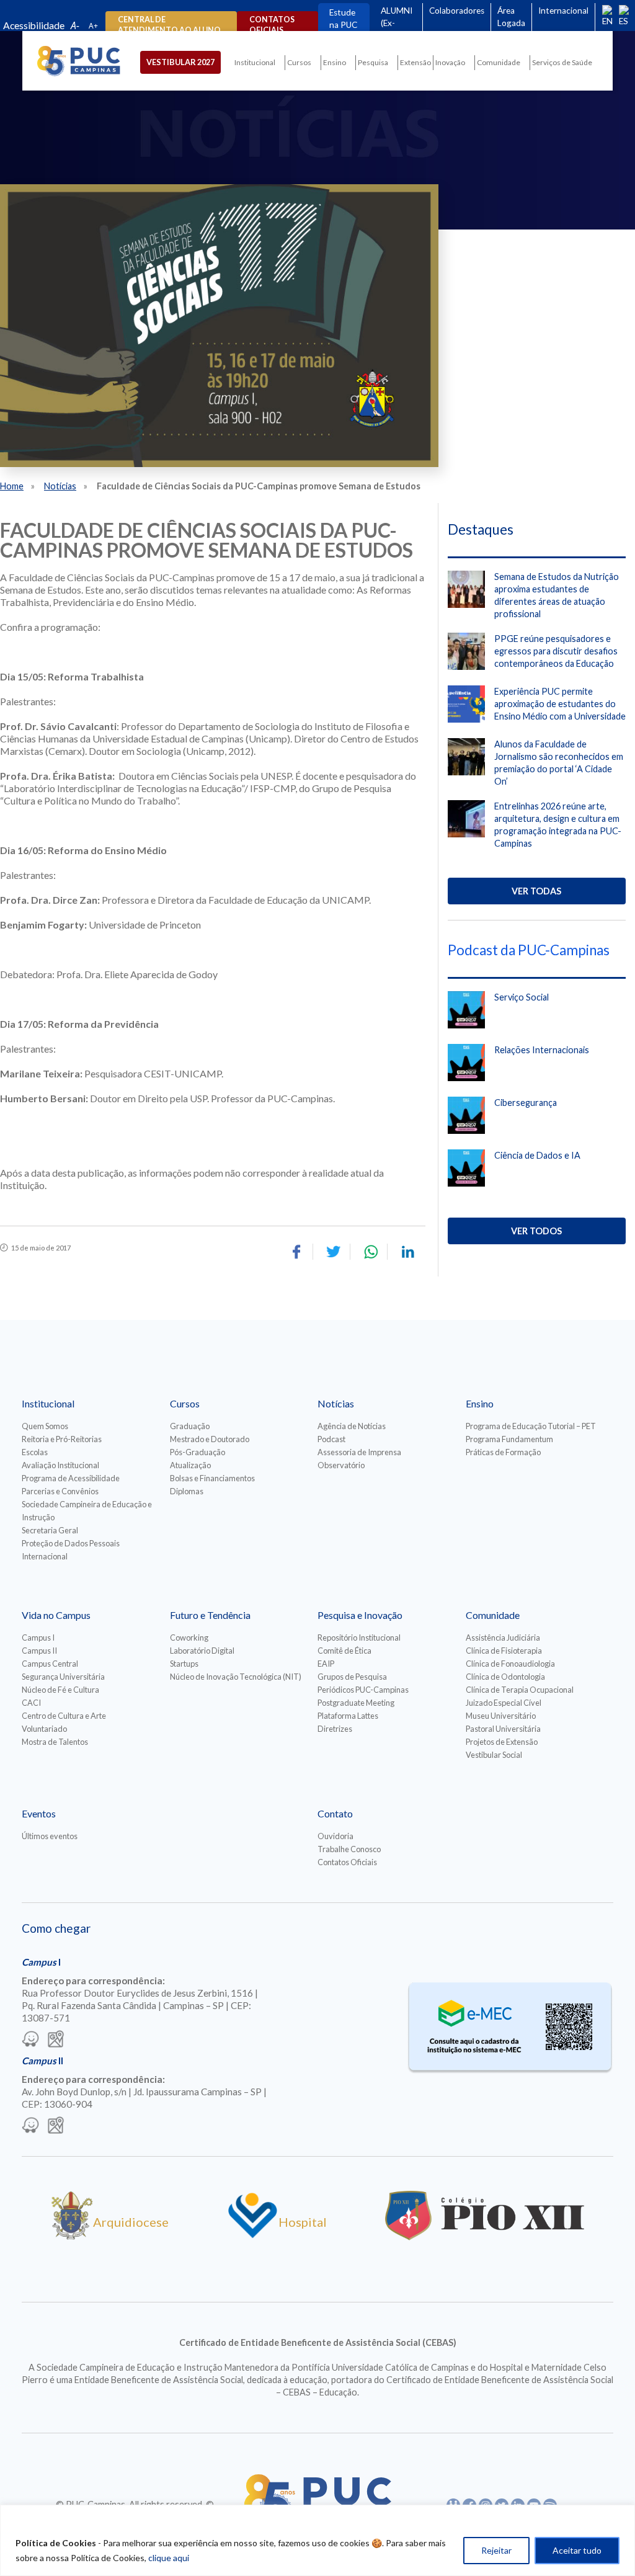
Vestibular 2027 (180, 62)
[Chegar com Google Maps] (56, 2040)
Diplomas (187, 1491)
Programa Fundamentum (509, 1439)
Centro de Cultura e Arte (64, 1716)
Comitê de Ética (344, 1651)
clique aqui (169, 2558)
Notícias (60, 486)
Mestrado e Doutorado (210, 1439)
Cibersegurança (526, 1103)
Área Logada (511, 17)
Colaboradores (457, 11)
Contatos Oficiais (347, 1862)
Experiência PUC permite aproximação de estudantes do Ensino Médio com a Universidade (560, 704)
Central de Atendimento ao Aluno (169, 25)
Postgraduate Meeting (356, 1703)
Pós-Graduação (198, 1452)
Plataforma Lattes (348, 1716)
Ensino (335, 62)
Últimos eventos (50, 1836)
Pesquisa (373, 62)
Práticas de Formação (503, 1452)
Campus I (38, 1638)
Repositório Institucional (359, 1638)
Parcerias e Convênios (60, 1491)
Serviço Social (522, 997)
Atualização (190, 1465)
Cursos (299, 62)
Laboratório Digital (202, 1651)
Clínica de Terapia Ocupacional (520, 1690)
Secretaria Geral (50, 1530)
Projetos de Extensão (502, 1742)
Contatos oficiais (272, 25)
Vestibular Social (494, 1755)
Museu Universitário (501, 1716)
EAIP (326, 1664)
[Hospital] (253, 2235)
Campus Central (50, 1664)
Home (12, 486)
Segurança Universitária (63, 1677)
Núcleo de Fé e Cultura (60, 1690)
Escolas (35, 1452)
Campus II (39, 1651)
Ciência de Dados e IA (537, 1155)
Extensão (415, 62)
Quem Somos (45, 1426)
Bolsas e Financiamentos (212, 1478)
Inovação (450, 62)
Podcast (331, 1439)
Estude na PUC (343, 19)
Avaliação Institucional (60, 1465)
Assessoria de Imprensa (359, 1452)
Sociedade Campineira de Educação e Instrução (87, 1511)
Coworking (189, 1638)
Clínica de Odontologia (505, 1677)
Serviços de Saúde (562, 62)
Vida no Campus (56, 1615)
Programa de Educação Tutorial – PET (531, 1426)
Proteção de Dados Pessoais (71, 1543)
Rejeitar (496, 2550)
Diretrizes (335, 1729)
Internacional (563, 11)
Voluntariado (44, 1729)
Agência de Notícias (352, 1426)
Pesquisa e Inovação (360, 1615)
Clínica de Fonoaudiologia (510, 1664)
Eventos (39, 1813)
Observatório (341, 1465)
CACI (31, 1703)
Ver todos (536, 1231)
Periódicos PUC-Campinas (363, 1690)
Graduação (190, 1426)
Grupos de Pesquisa (352, 1677)
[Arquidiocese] (72, 2235)
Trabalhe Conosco (349, 1849)
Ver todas (536, 891)
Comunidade (499, 62)
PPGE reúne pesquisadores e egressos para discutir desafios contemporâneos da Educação (556, 651)
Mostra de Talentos (55, 1742)
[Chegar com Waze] (30, 2040)
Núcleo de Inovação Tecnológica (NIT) (236, 1677)
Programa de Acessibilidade (71, 1478)
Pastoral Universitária (503, 1729)
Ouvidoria (335, 1836)
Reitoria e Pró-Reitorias (62, 1439)
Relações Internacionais (542, 1050)
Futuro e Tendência (210, 1615)
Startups (184, 1664)
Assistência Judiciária (503, 1638)
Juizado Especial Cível (504, 1703)
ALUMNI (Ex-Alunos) (397, 23)
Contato (335, 1813)
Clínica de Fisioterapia (504, 1651)
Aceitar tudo (577, 2550)
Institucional (255, 62)
